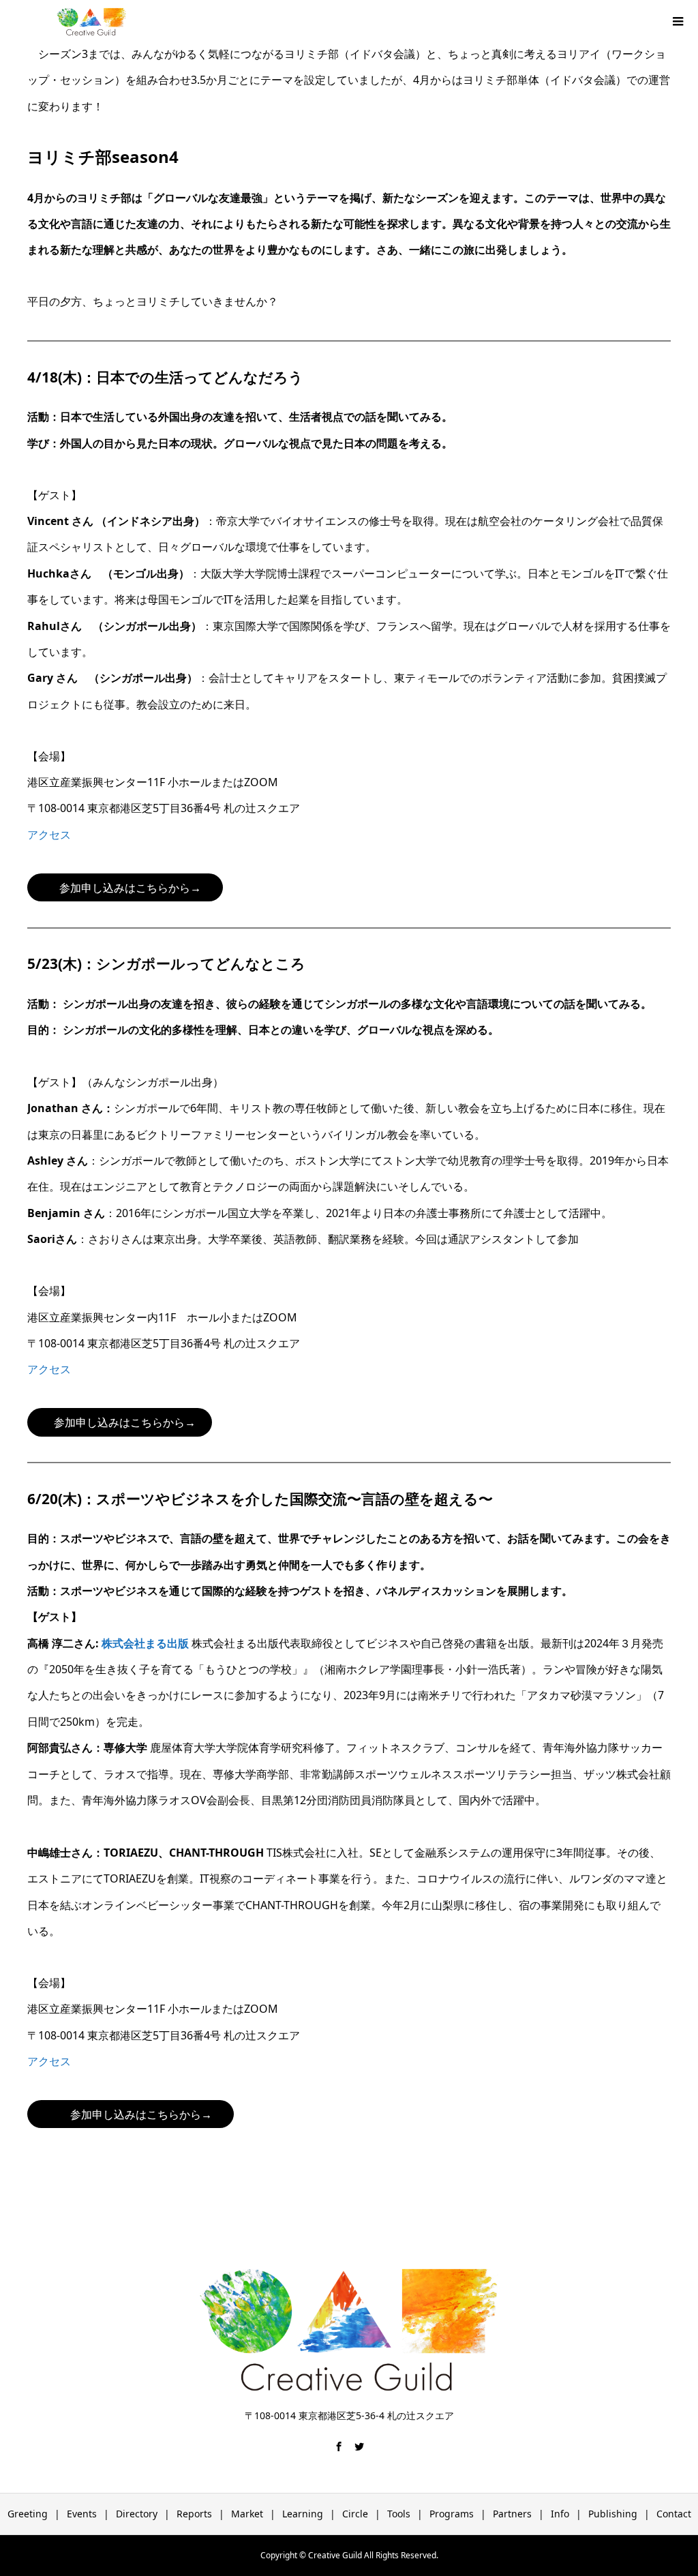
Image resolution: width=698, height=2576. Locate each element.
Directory (137, 2514)
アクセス (49, 835)
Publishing (613, 2514)
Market (247, 2514)
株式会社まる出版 (145, 1643)
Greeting (28, 2514)
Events (82, 2514)
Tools (399, 2514)
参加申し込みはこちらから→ (130, 888)
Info (560, 2514)
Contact (674, 2514)
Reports (194, 2514)
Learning (303, 2514)
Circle (355, 2514)
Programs (452, 2514)
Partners (512, 2514)
